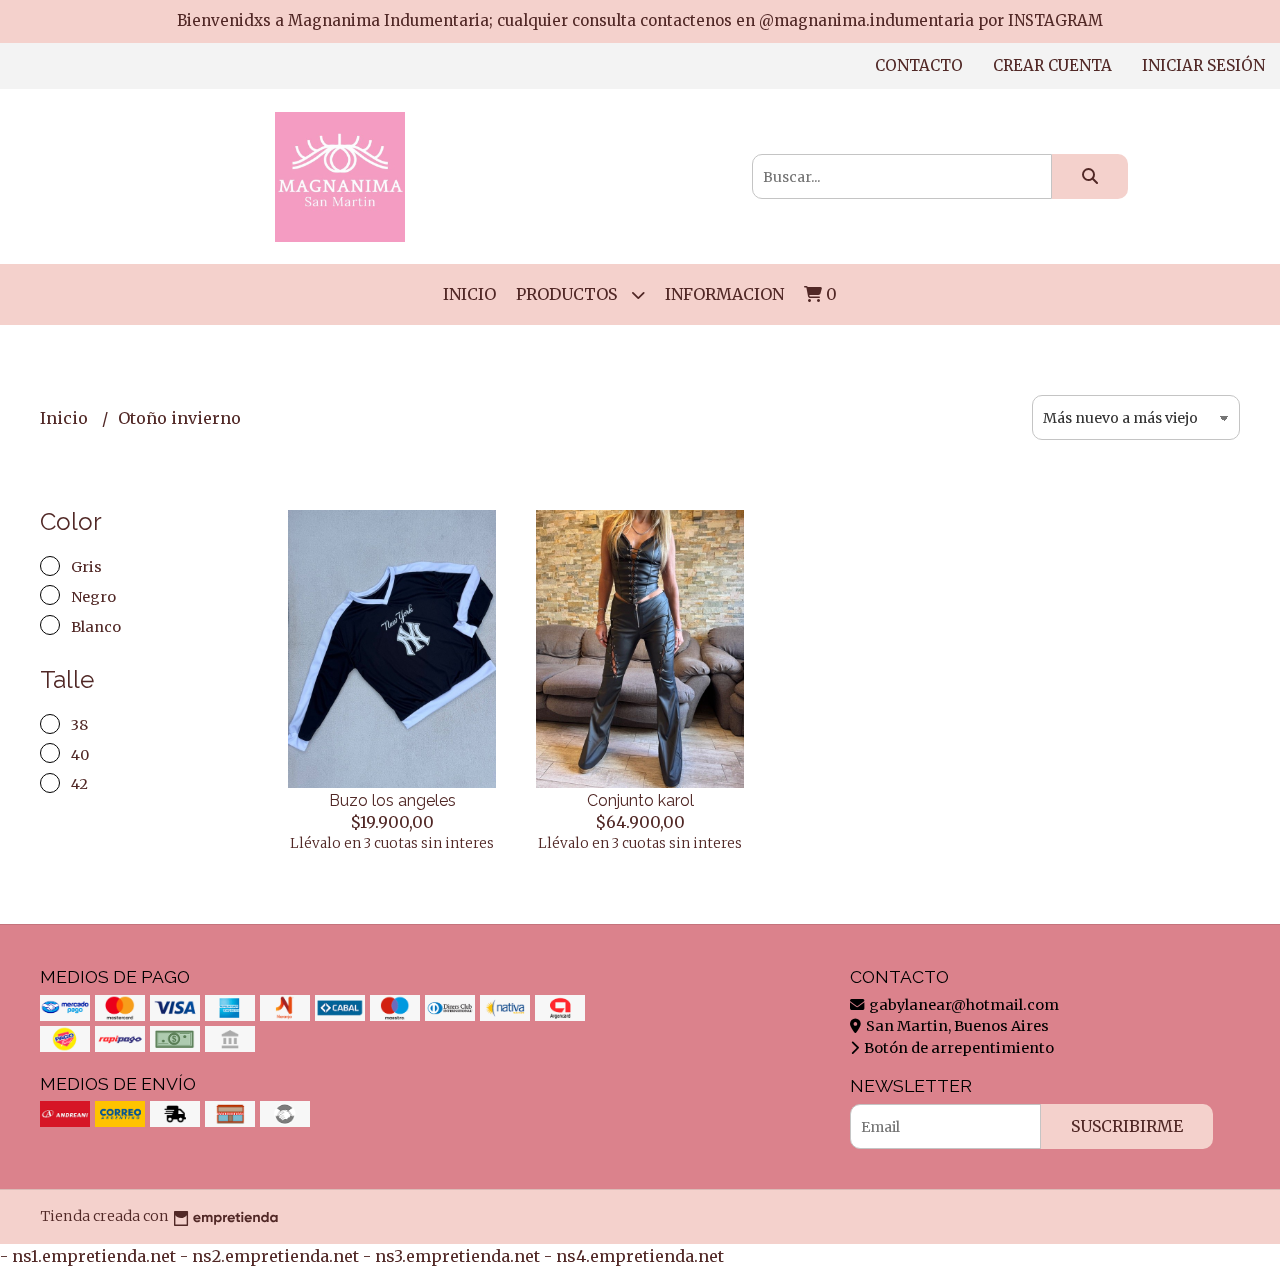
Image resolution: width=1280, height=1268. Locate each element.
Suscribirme (1127, 1126)
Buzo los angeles (392, 800)
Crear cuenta (1052, 65)
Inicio (469, 294)
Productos (568, 294)
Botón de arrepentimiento (957, 1048)
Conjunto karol (640, 800)
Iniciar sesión (1203, 65)
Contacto (919, 65)
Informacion (724, 294)
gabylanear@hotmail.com (962, 1005)
